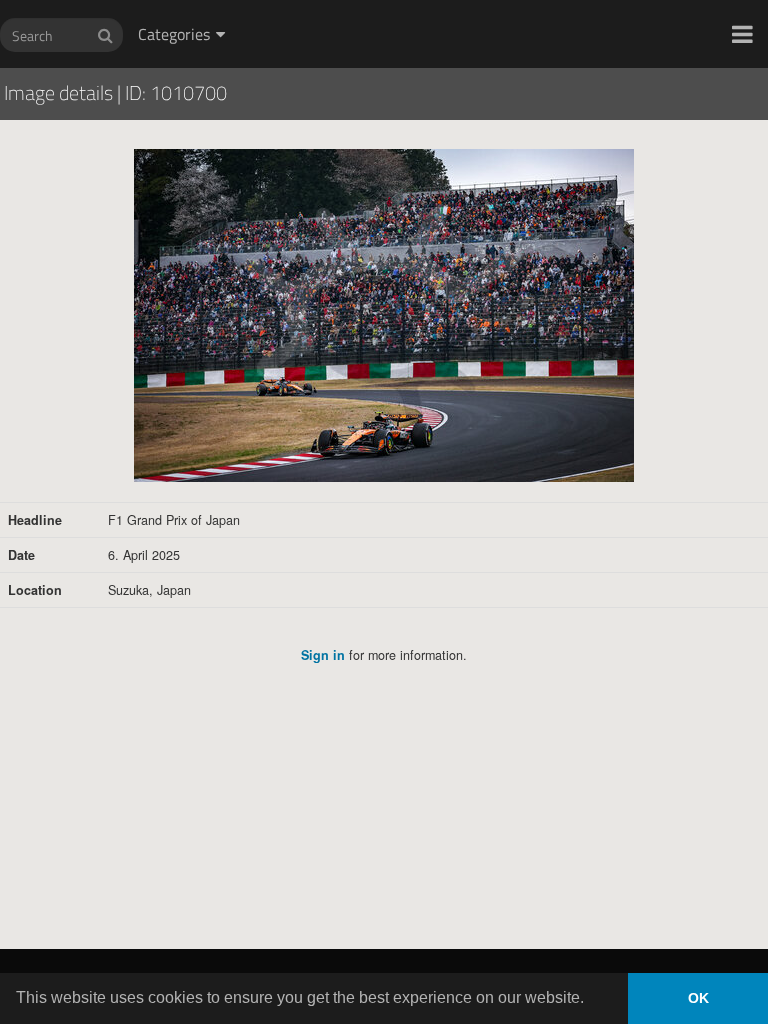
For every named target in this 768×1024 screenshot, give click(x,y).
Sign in (323, 655)
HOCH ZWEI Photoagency (351, 0)
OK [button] (698, 998)
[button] (742, 34)
